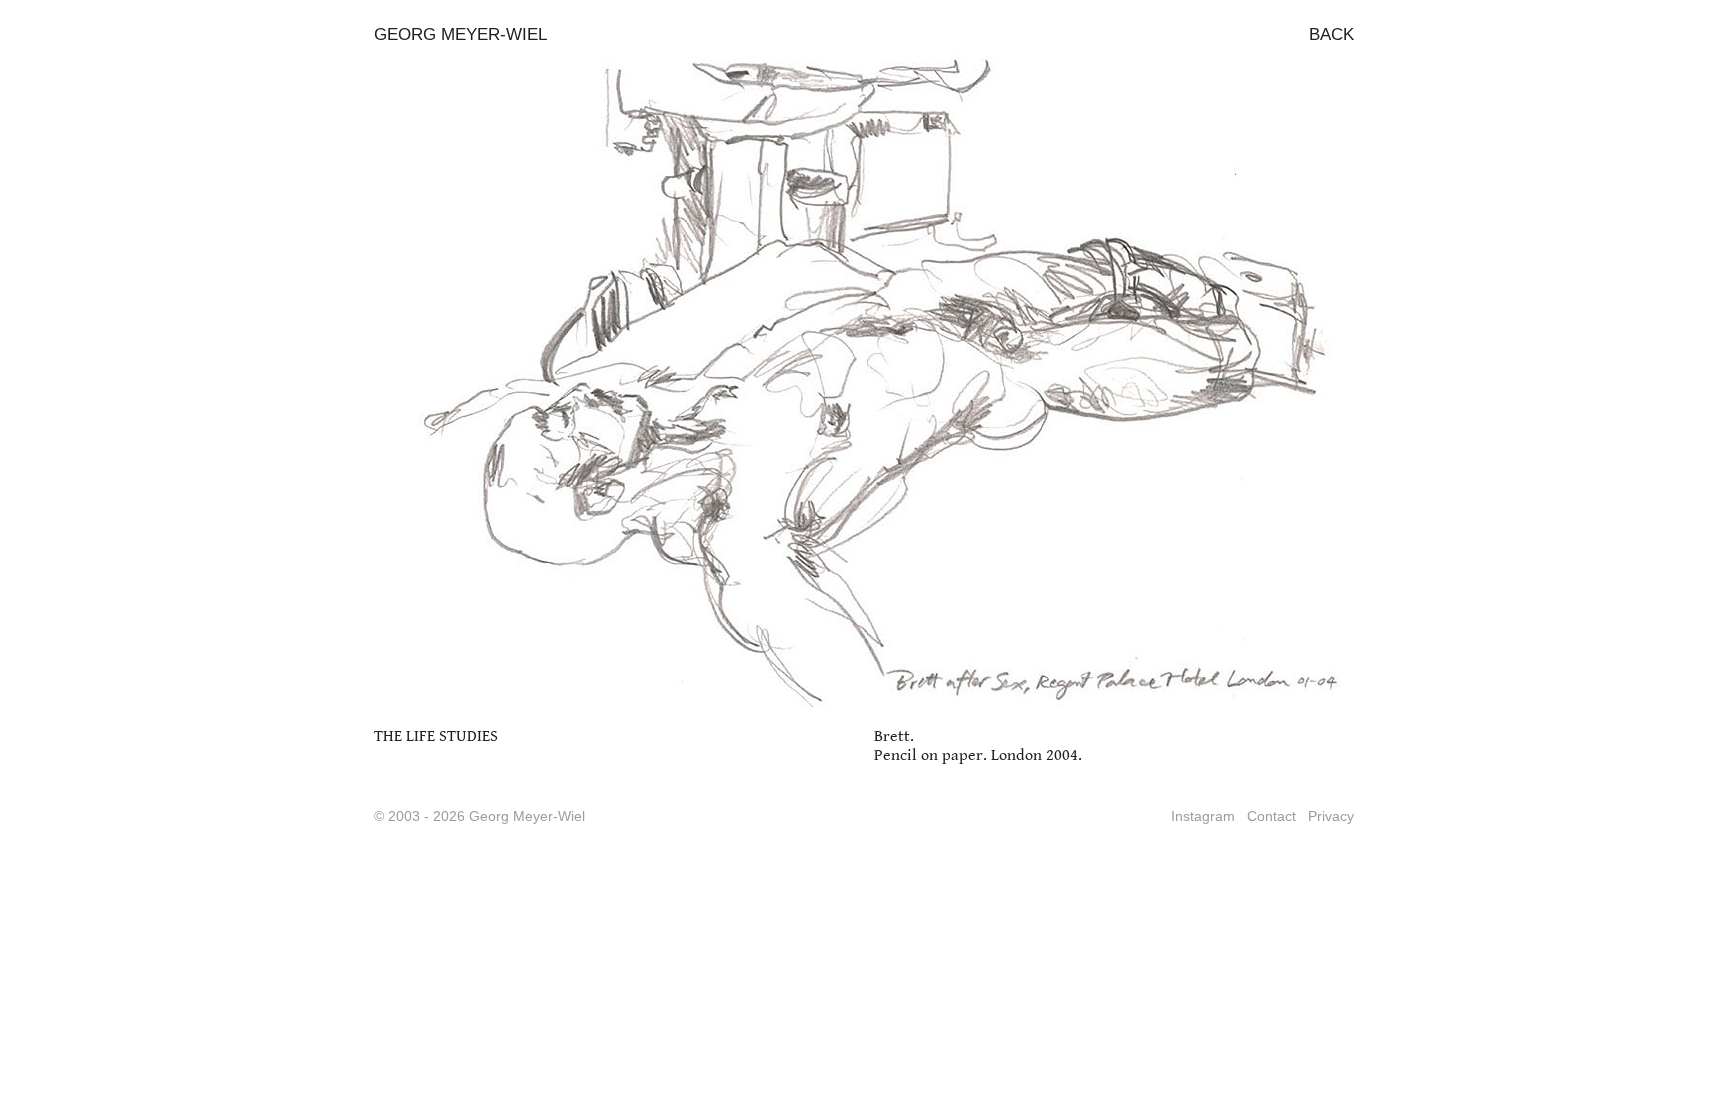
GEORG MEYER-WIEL (460, 34)
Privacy (1331, 816)
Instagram (1203, 816)
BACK (1331, 34)
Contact (1271, 816)
